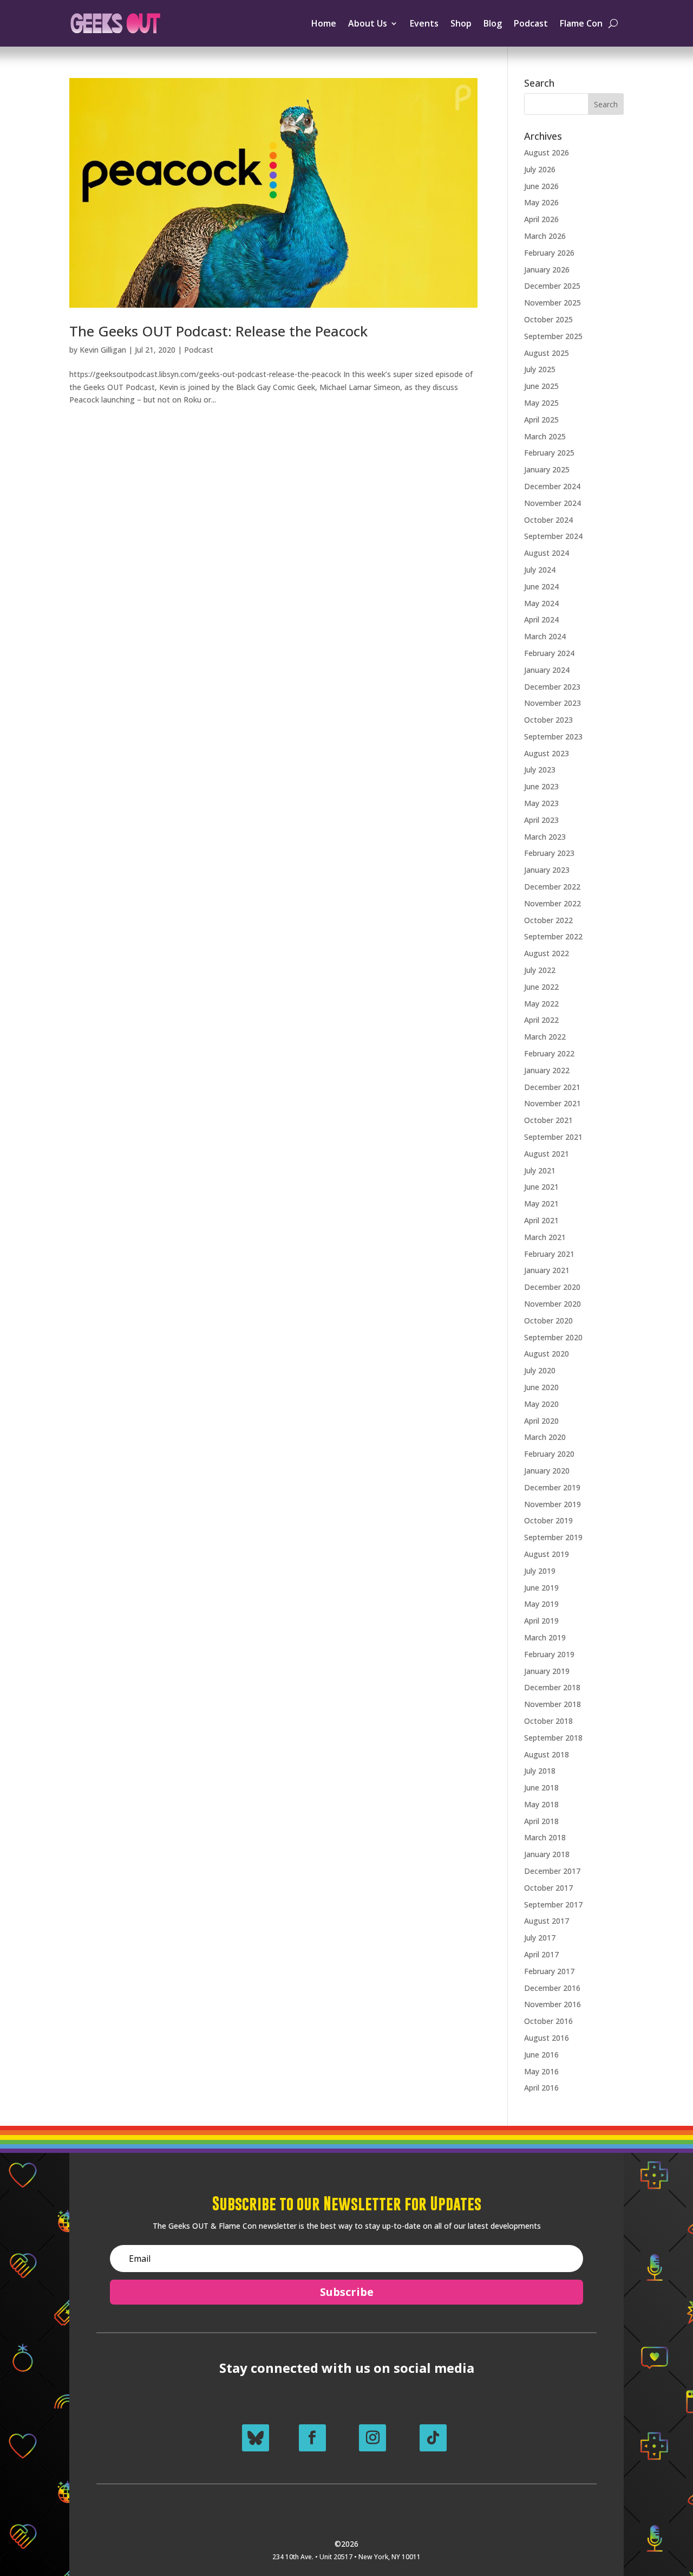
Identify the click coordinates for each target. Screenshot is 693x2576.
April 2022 (541, 1020)
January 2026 (547, 270)
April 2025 (541, 420)
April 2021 (541, 1220)
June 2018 (541, 1787)
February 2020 (549, 1454)
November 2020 (553, 1304)
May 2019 (541, 1604)
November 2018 (553, 1704)
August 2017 (547, 1921)
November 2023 (553, 703)
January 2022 (547, 1070)
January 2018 (547, 1854)
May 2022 (541, 1004)
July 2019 (540, 1571)
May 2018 (541, 1804)
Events (424, 23)
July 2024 (540, 570)
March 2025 (545, 436)
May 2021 (541, 1203)
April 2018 (541, 1821)
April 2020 (541, 1421)
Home (324, 23)
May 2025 (541, 403)
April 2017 (541, 1954)
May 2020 (541, 1404)
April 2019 (541, 1621)
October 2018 (548, 1721)
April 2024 (541, 619)
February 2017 (549, 1971)
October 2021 (548, 1120)
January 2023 (547, 870)
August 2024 (547, 553)
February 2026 (549, 253)
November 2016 (553, 2004)
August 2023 (547, 753)
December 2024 (552, 486)
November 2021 (553, 1103)
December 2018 (552, 1687)
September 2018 (553, 1738)
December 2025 (552, 286)
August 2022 (547, 953)
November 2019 (553, 1504)
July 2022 (540, 970)
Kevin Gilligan (103, 350)
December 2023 (552, 687)
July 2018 (540, 1771)
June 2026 (541, 186)
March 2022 (545, 1037)
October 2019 (548, 1520)
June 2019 (541, 1588)
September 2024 (553, 536)
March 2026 (545, 236)
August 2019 (547, 1554)
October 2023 (548, 720)
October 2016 (548, 2021)
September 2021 (553, 1137)
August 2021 (547, 1154)
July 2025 (540, 369)
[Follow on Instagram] (372, 2438)
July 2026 (540, 169)
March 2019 (545, 1637)
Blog (493, 23)
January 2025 (547, 469)
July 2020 (540, 1370)
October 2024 (548, 520)
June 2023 (541, 786)
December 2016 (552, 1988)
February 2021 (549, 1254)
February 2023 (549, 853)
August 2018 (547, 1754)
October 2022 (548, 920)
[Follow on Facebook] (312, 2438)
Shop (461, 23)
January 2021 (547, 1270)
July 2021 (540, 1170)
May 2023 (541, 803)
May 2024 (541, 603)
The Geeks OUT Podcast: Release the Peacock (218, 331)
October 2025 (548, 319)
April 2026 (541, 219)
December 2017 (552, 1871)
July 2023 (540, 770)
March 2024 (545, 636)
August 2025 (547, 353)
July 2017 (540, 1938)
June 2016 (541, 2055)
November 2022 (553, 903)
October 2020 (548, 1321)
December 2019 (552, 1487)
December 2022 (552, 887)
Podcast (531, 23)
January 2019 (547, 1671)
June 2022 (541, 987)
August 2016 (547, 2038)
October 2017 (548, 1888)
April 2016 (541, 2088)
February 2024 (549, 653)
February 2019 (549, 1654)
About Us (368, 23)
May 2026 (541, 202)
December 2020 (552, 1287)
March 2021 (545, 1237)
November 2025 (553, 303)
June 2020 (541, 1387)
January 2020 (547, 1471)
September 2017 (553, 1905)
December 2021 (552, 1087)
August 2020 (547, 1354)
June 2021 (541, 1187)
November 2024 (553, 503)
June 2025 (541, 386)
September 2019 (553, 1537)
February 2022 (549, 1053)
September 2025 (553, 336)
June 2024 (541, 586)
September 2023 (553, 737)
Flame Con (581, 23)
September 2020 (553, 1337)
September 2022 (553, 936)
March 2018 (545, 1837)
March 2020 (545, 1437)
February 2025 (549, 453)
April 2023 (541, 820)
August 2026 (547, 153)
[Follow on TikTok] (433, 2438)
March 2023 (545, 837)
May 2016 (541, 2071)
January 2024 (547, 670)
